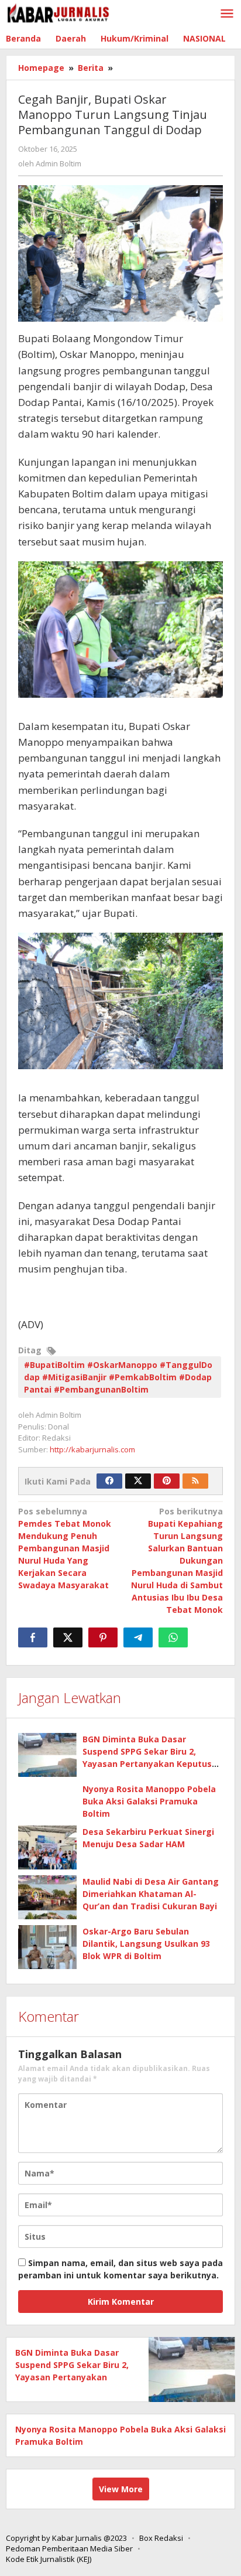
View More (121, 2489)
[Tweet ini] (68, 1637)
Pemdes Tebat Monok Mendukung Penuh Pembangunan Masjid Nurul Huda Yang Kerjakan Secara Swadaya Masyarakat (65, 1548)
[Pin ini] (103, 1637)
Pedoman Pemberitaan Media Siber (69, 2548)
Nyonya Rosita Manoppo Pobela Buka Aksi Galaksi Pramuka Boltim (149, 1801)
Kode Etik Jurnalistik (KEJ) (49, 2559)
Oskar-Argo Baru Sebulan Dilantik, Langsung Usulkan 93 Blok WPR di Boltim (146, 1944)
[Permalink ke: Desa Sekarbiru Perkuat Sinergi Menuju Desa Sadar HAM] (47, 1847)
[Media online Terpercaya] (58, 13)
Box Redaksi (161, 2538)
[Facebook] (109, 1481)
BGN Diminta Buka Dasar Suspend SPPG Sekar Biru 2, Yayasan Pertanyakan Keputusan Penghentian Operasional (72, 2377)
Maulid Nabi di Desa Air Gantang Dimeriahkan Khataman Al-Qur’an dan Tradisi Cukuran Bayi (151, 1894)
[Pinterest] (167, 1481)
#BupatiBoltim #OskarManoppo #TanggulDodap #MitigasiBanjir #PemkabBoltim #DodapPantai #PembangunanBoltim (118, 1377)
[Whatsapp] (173, 1637)
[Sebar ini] (33, 1637)
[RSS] (195, 1481)
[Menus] (227, 14)
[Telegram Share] (138, 1637)
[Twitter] (138, 1481)
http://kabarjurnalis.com (92, 1449)
